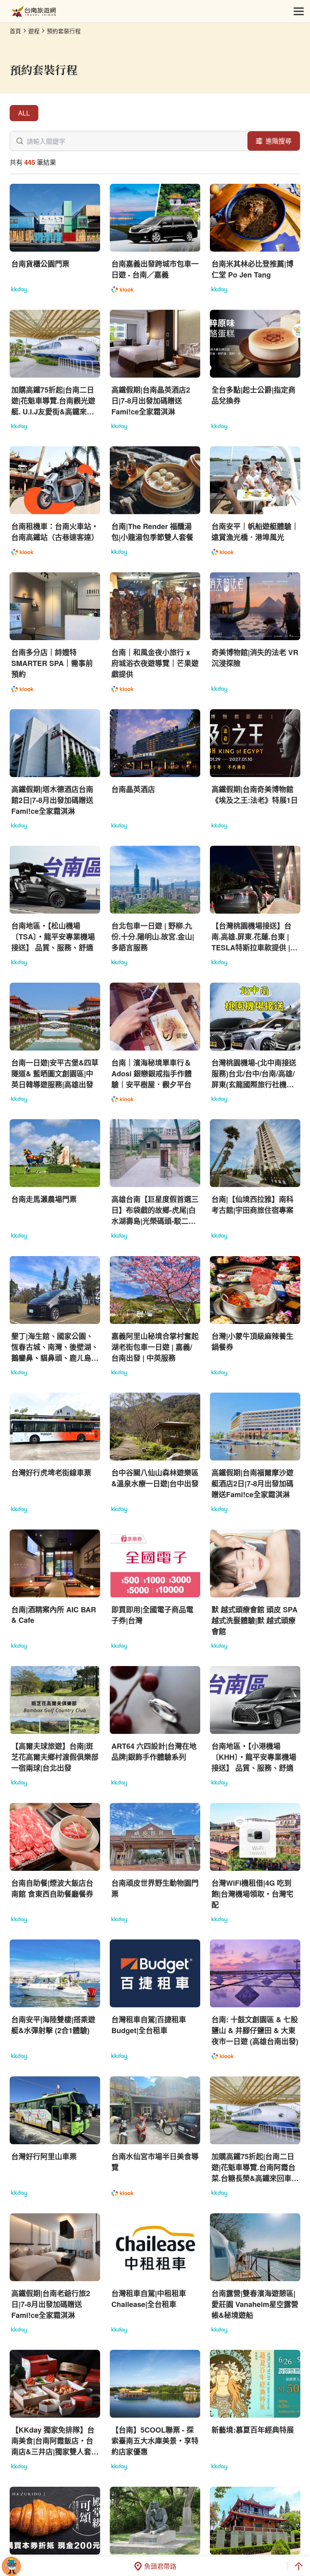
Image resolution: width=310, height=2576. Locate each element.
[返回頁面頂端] (299, 2566)
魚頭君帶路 (160, 2566)
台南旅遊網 (34, 12)
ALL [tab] (24, 113)
